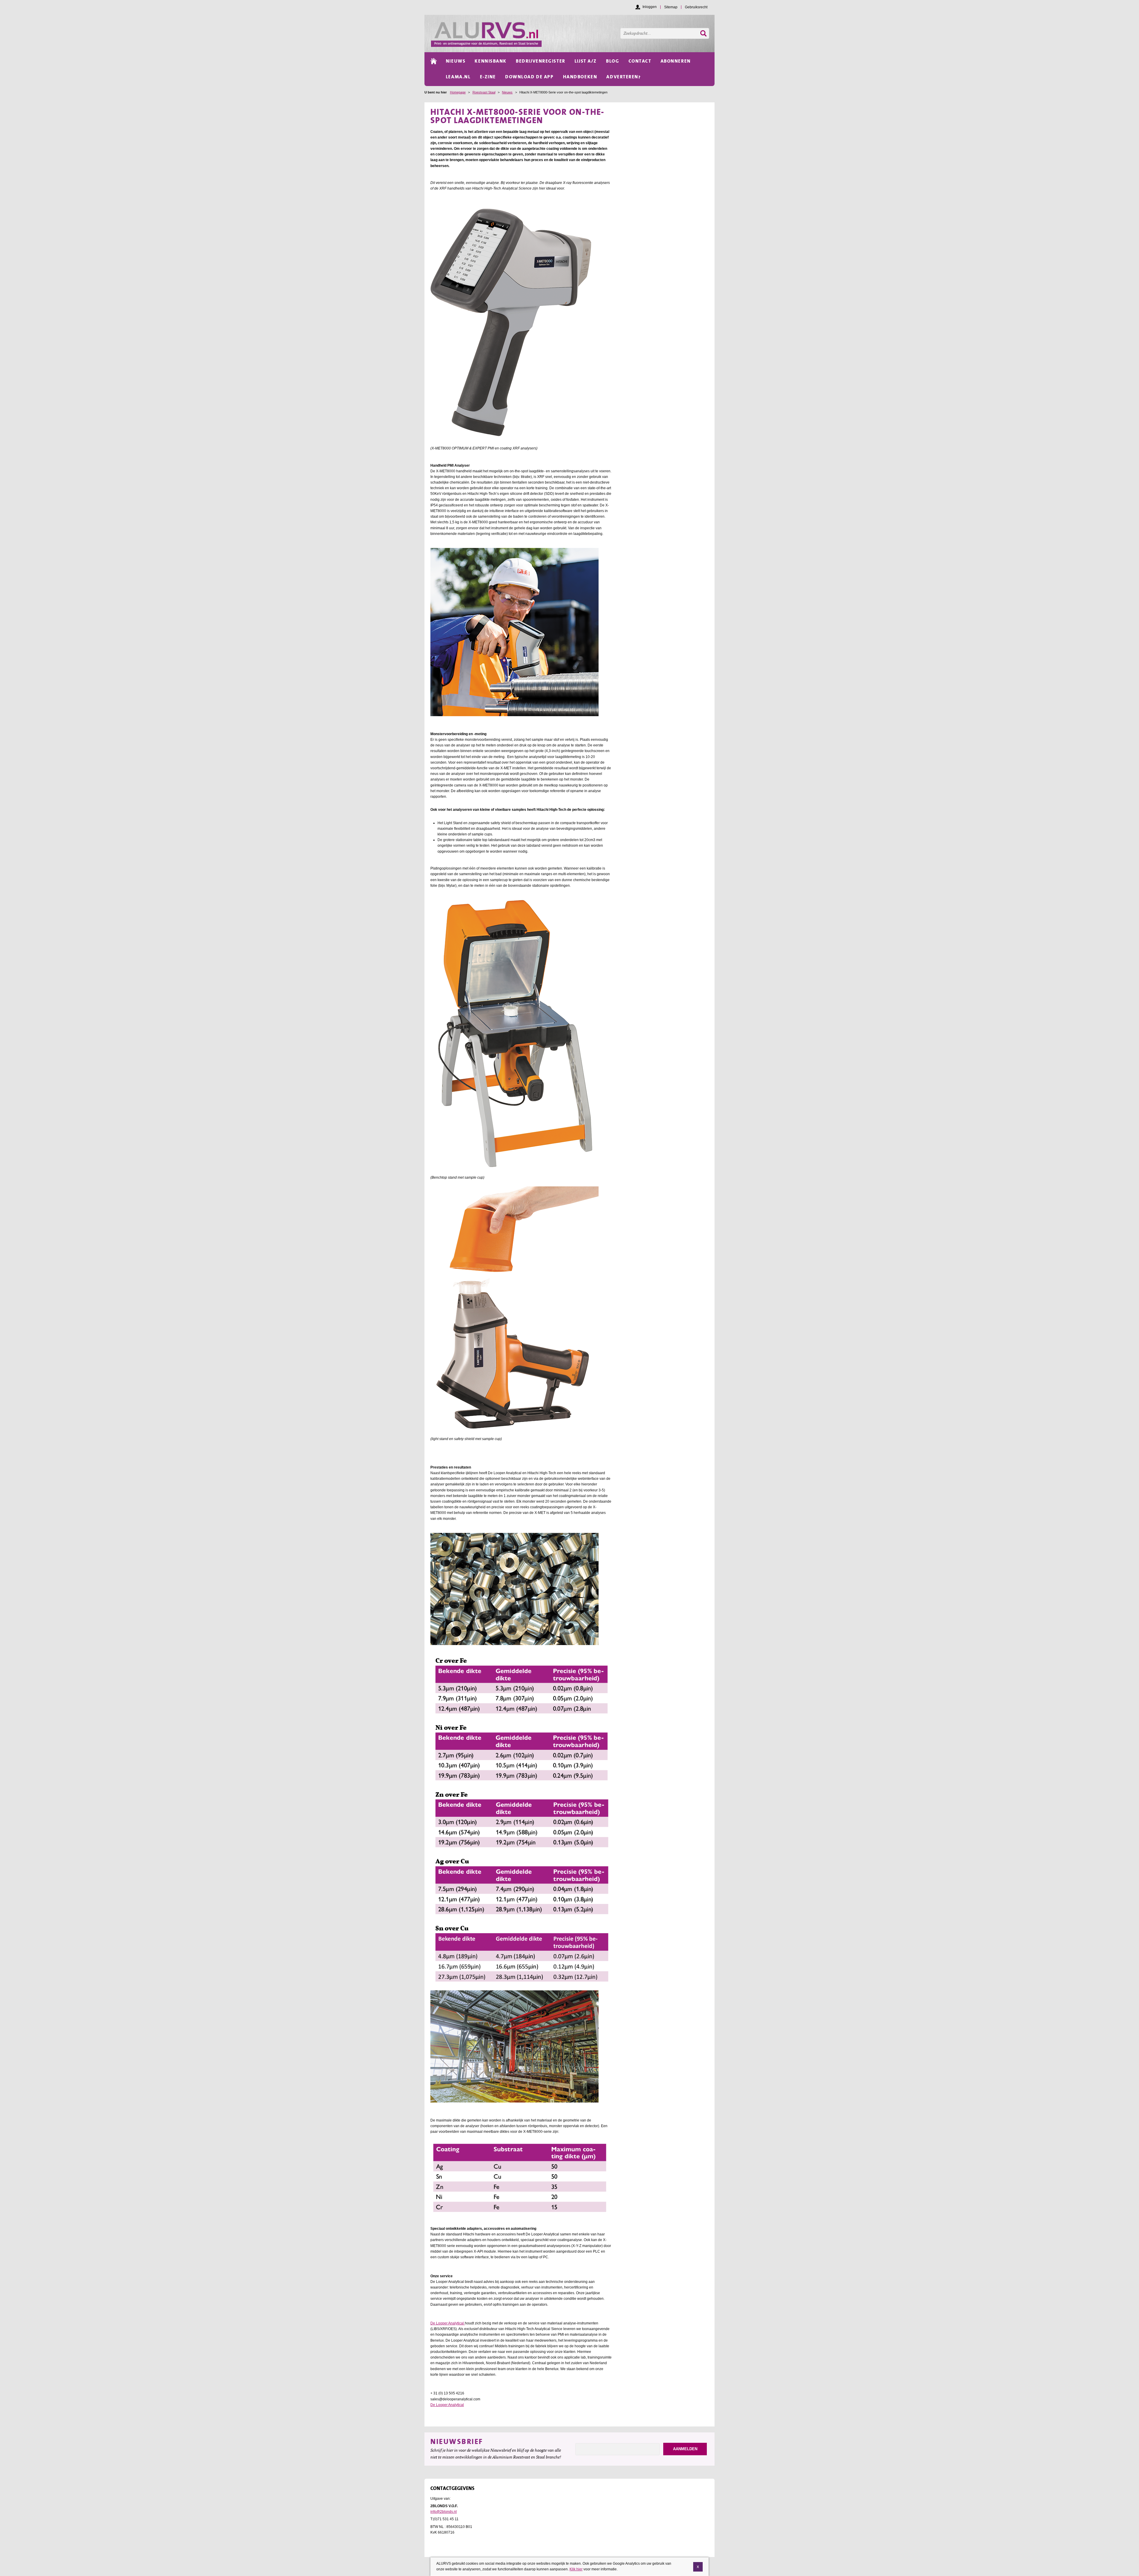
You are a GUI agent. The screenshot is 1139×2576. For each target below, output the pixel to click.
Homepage (458, 92)
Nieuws (507, 92)
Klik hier (576, 2569)
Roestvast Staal (484, 92)
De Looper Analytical (448, 2323)
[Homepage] (573, 34)
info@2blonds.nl (444, 2512)
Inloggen (650, 7)
